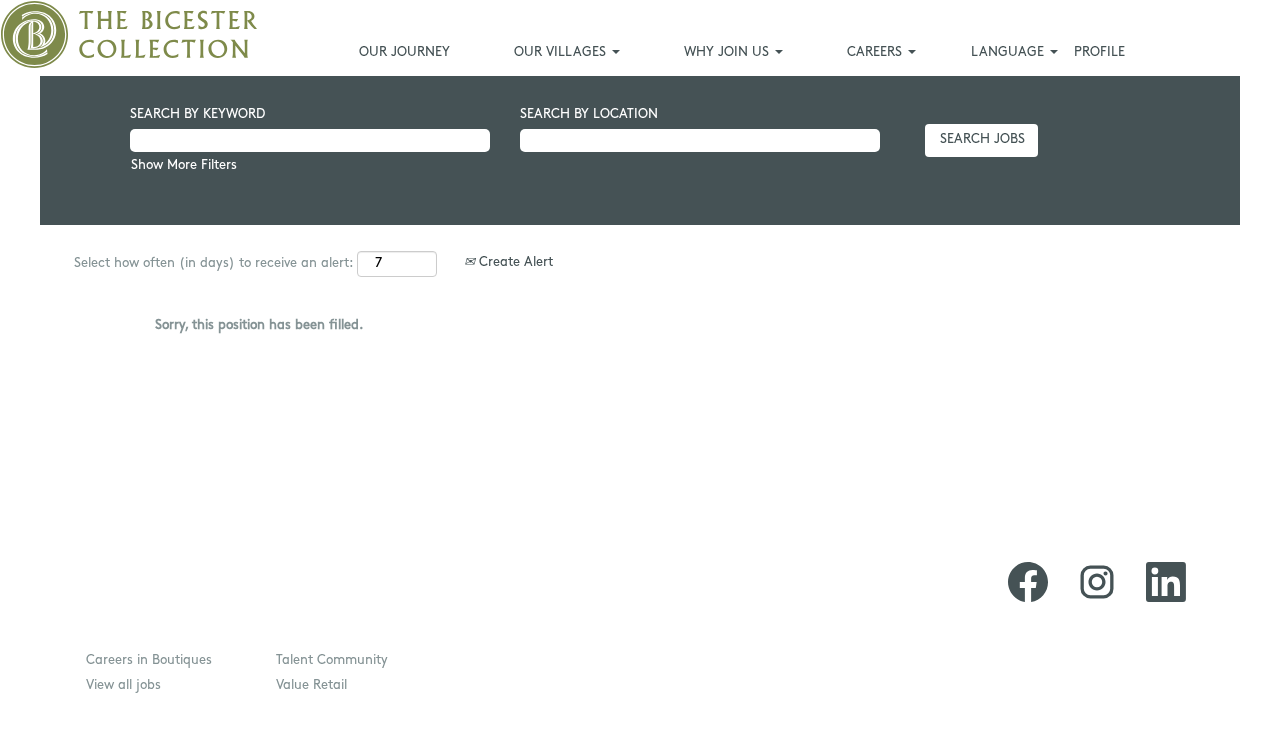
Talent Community (332, 660)
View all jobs (123, 685)
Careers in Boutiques (149, 660)
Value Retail (311, 685)
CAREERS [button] (876, 52)
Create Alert (514, 262)
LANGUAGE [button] (1009, 52)
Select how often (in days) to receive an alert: (213, 263)
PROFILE (1099, 52)
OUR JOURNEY (404, 52)
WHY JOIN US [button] (728, 52)
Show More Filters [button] (184, 165)
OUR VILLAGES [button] (562, 52)
